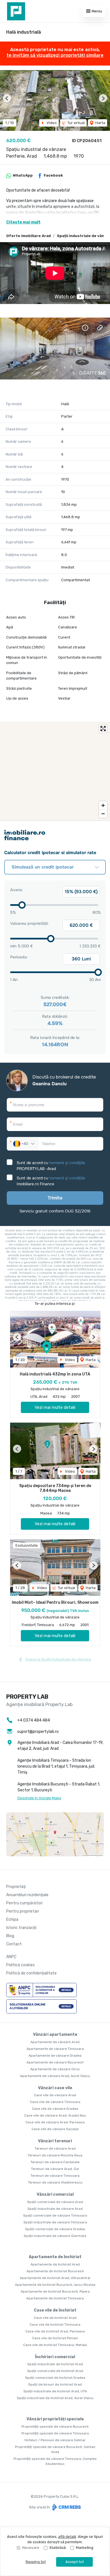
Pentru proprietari (23, 1911)
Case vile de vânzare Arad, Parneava (55, 2122)
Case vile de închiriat (55, 2310)
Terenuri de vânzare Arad (55, 2149)
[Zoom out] (103, 814)
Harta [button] (100, 123)
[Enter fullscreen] (103, 729)
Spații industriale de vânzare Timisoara (55, 2222)
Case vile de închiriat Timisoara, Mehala (55, 2345)
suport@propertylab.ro (38, 1732)
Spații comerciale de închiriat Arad (55, 2371)
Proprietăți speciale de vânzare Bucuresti (55, 2427)
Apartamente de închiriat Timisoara (55, 2298)
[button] (7, 98)
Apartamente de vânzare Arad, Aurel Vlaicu (55, 2076)
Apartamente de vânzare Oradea (55, 2056)
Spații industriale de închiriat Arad (55, 2364)
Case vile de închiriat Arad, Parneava (55, 2331)
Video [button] (51, 123)
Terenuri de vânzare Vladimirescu (55, 2182)
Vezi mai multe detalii (55, 1407)
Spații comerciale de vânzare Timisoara (55, 2215)
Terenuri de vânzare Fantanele (55, 2162)
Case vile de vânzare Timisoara (55, 2102)
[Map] (55, 771)
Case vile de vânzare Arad (55, 2095)
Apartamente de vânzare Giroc (55, 2069)
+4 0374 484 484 (34, 1720)
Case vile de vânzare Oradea (55, 2109)
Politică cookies (20, 1965)
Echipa (12, 1919)
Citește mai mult (23, 222)
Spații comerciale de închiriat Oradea (55, 2378)
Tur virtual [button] (76, 123)
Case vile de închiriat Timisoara (55, 2325)
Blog (10, 1936)
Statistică (58, 2548)
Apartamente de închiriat (55, 2257)
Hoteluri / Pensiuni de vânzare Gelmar (55, 2440)
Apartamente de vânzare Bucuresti (55, 2062)
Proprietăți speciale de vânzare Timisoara (55, 2433)
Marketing (85, 2548)
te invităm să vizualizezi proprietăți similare (55, 55)
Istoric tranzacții (21, 1928)
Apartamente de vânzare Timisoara (55, 2049)
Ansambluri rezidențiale (27, 1895)
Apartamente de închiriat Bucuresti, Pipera (55, 2291)
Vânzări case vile (55, 2088)
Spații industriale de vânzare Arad (55, 2209)
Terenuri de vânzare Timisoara (55, 2176)
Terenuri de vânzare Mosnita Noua (55, 2155)
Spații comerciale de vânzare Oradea (55, 2229)
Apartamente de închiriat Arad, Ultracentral (55, 2278)
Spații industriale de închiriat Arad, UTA (55, 2391)
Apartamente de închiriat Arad (55, 2264)
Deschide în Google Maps (39, 1798)
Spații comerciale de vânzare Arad (55, 2202)
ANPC (11, 1957)
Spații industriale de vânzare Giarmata (55, 2236)
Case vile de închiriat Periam (55, 2338)
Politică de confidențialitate (31, 1973)
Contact (14, 1944)
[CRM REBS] (66, 2507)
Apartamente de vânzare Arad (55, 2042)
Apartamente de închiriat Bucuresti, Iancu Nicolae (55, 2285)
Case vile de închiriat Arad (55, 2318)
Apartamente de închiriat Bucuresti (55, 2271)
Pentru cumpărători (24, 1903)
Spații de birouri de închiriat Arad (55, 2384)
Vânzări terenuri (55, 2141)
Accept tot (75, 2562)
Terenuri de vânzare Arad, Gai (55, 2169)
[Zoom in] (103, 805)
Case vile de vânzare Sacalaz (55, 2129)
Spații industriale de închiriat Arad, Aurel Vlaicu (55, 2398)
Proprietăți (16, 1887)
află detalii (67, 2537)
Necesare (31, 2548)
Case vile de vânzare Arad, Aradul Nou (55, 2115)
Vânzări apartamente (55, 2034)
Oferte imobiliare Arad (28, 236)
